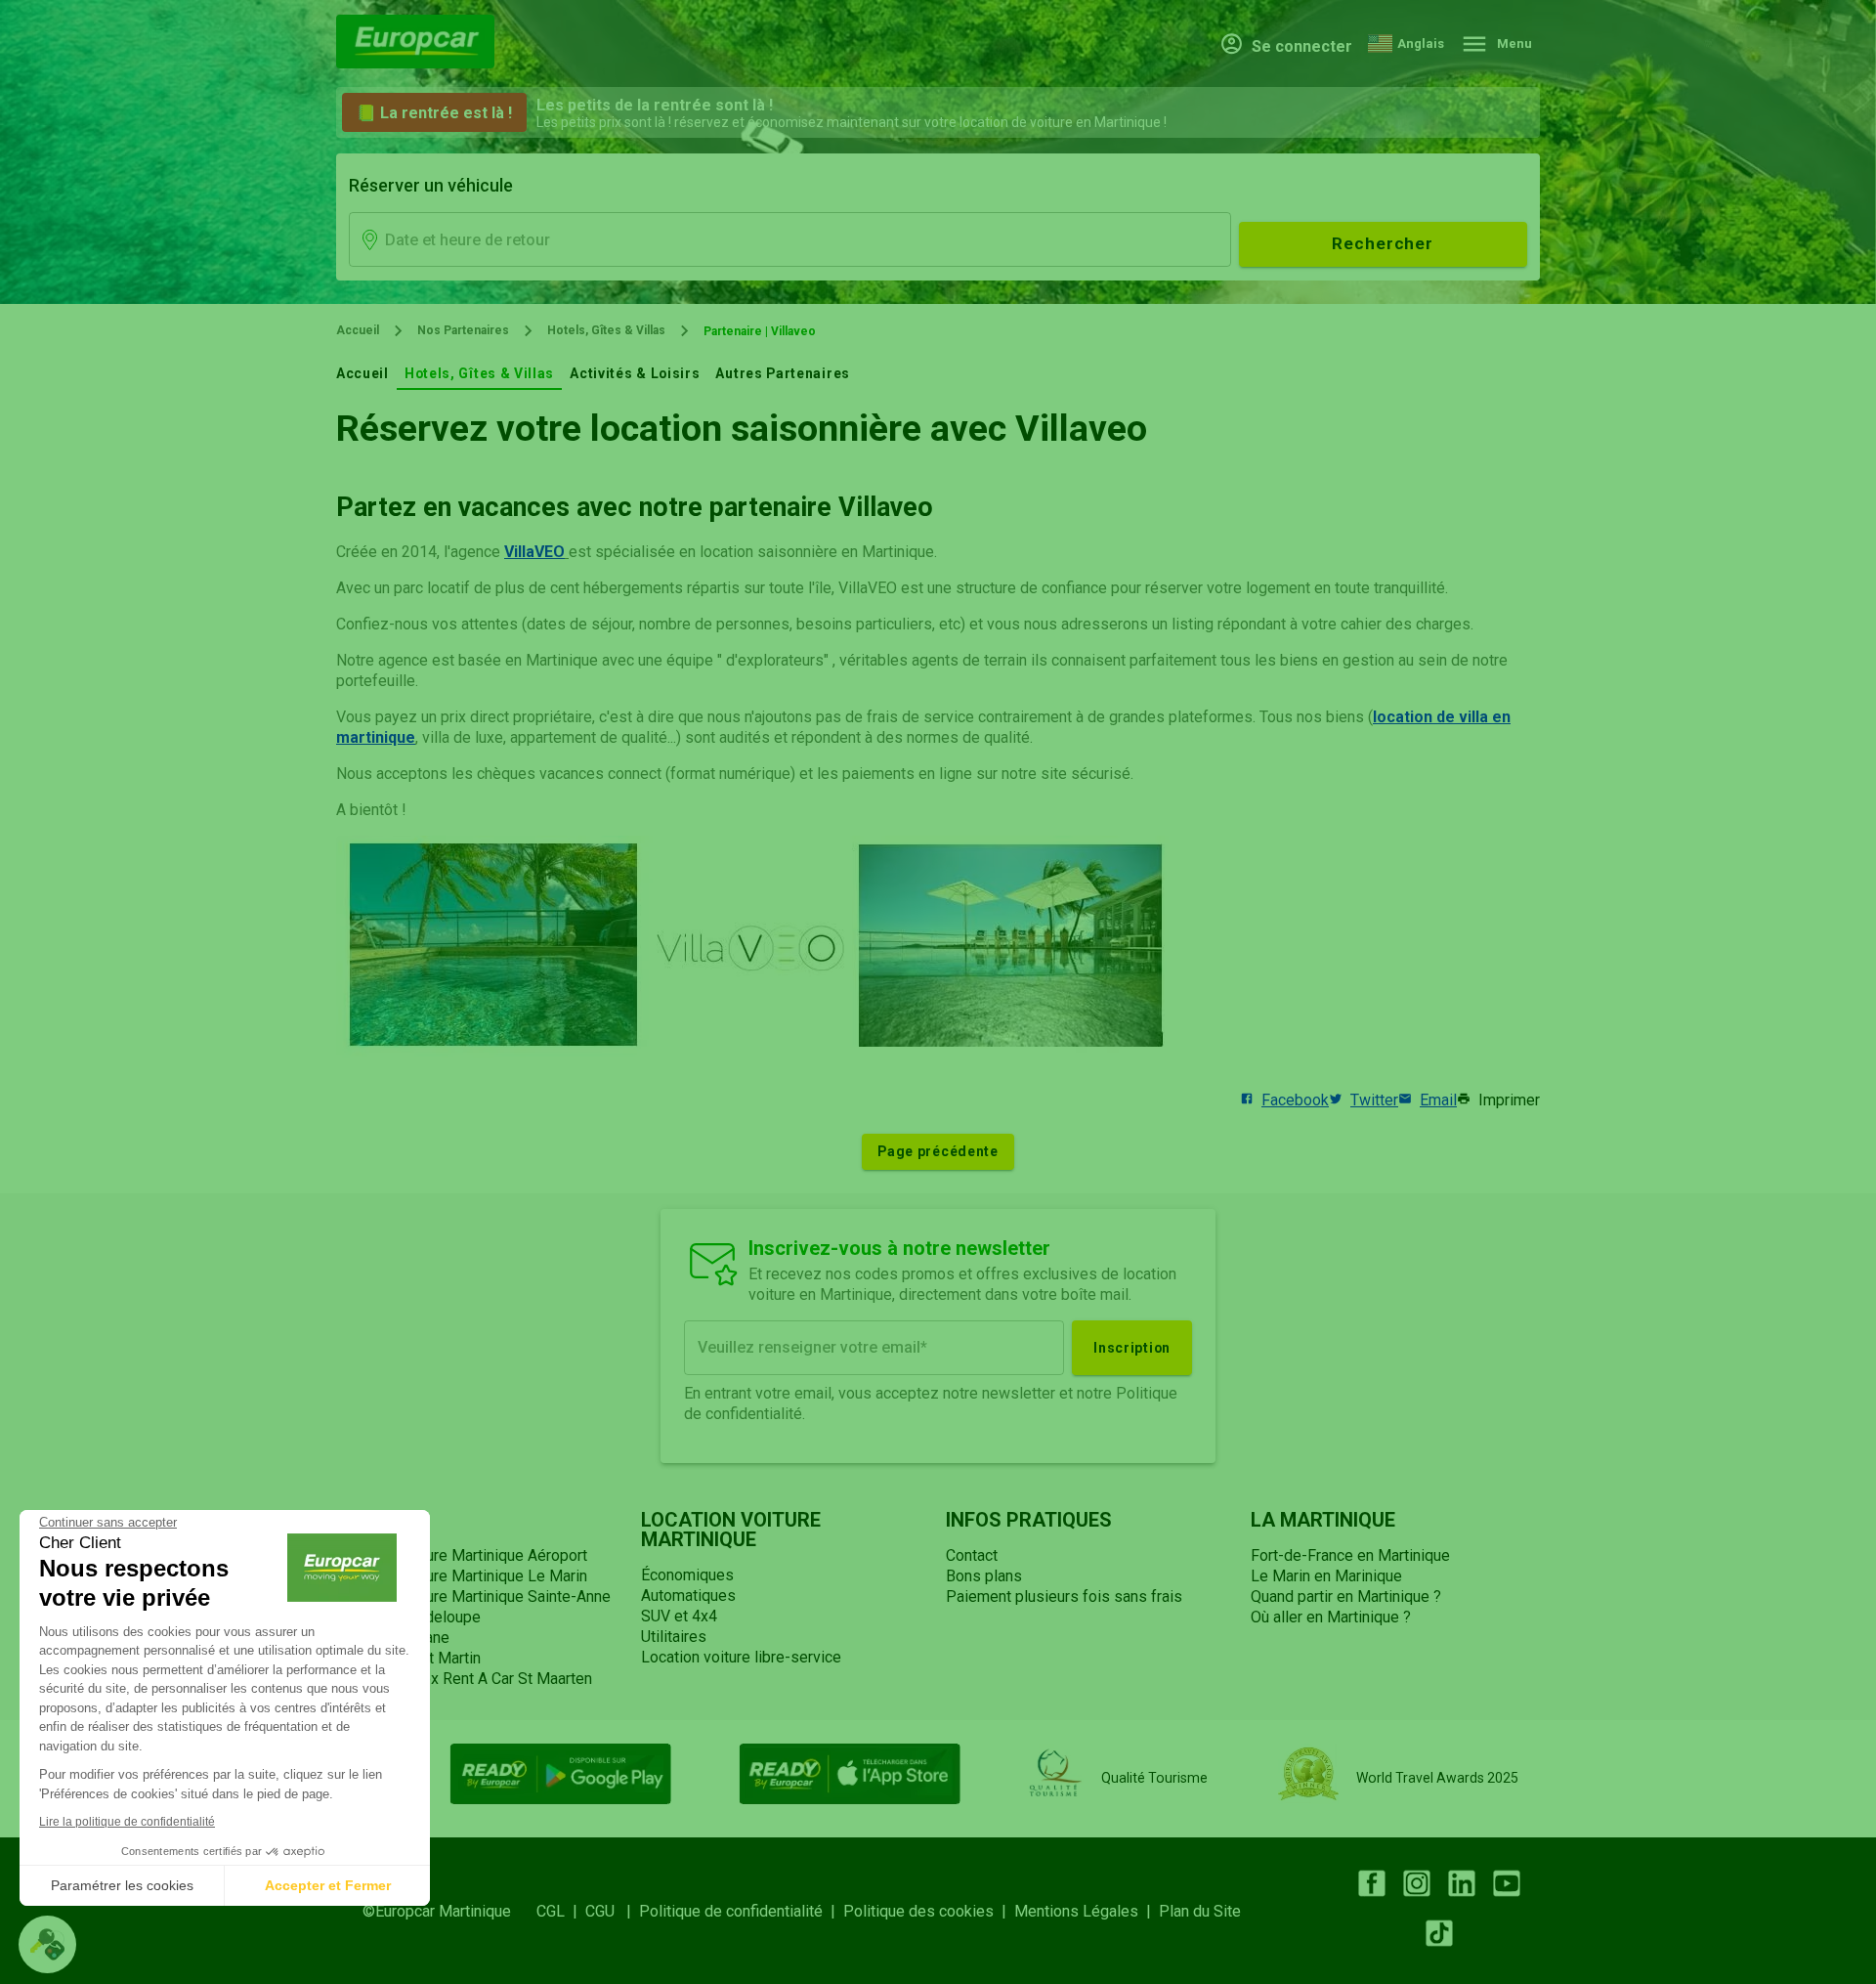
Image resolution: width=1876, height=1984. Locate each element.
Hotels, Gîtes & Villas (606, 330)
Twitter (1374, 1100)
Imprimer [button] (1509, 1100)
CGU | (612, 1911)
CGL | (561, 1911)
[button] (47, 1944)
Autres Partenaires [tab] (783, 373)
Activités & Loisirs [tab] (635, 373)
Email (1438, 1100)
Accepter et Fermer (328, 1885)
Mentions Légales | (1087, 1911)
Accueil (358, 330)
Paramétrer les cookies (122, 1885)
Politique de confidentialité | (741, 1911)
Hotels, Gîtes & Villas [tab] (479, 373)
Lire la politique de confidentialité (127, 1822)
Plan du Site (1200, 1911)
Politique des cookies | (929, 1911)
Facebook (1295, 1100)
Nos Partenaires (463, 330)
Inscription (1132, 1348)
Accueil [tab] (362, 373)
